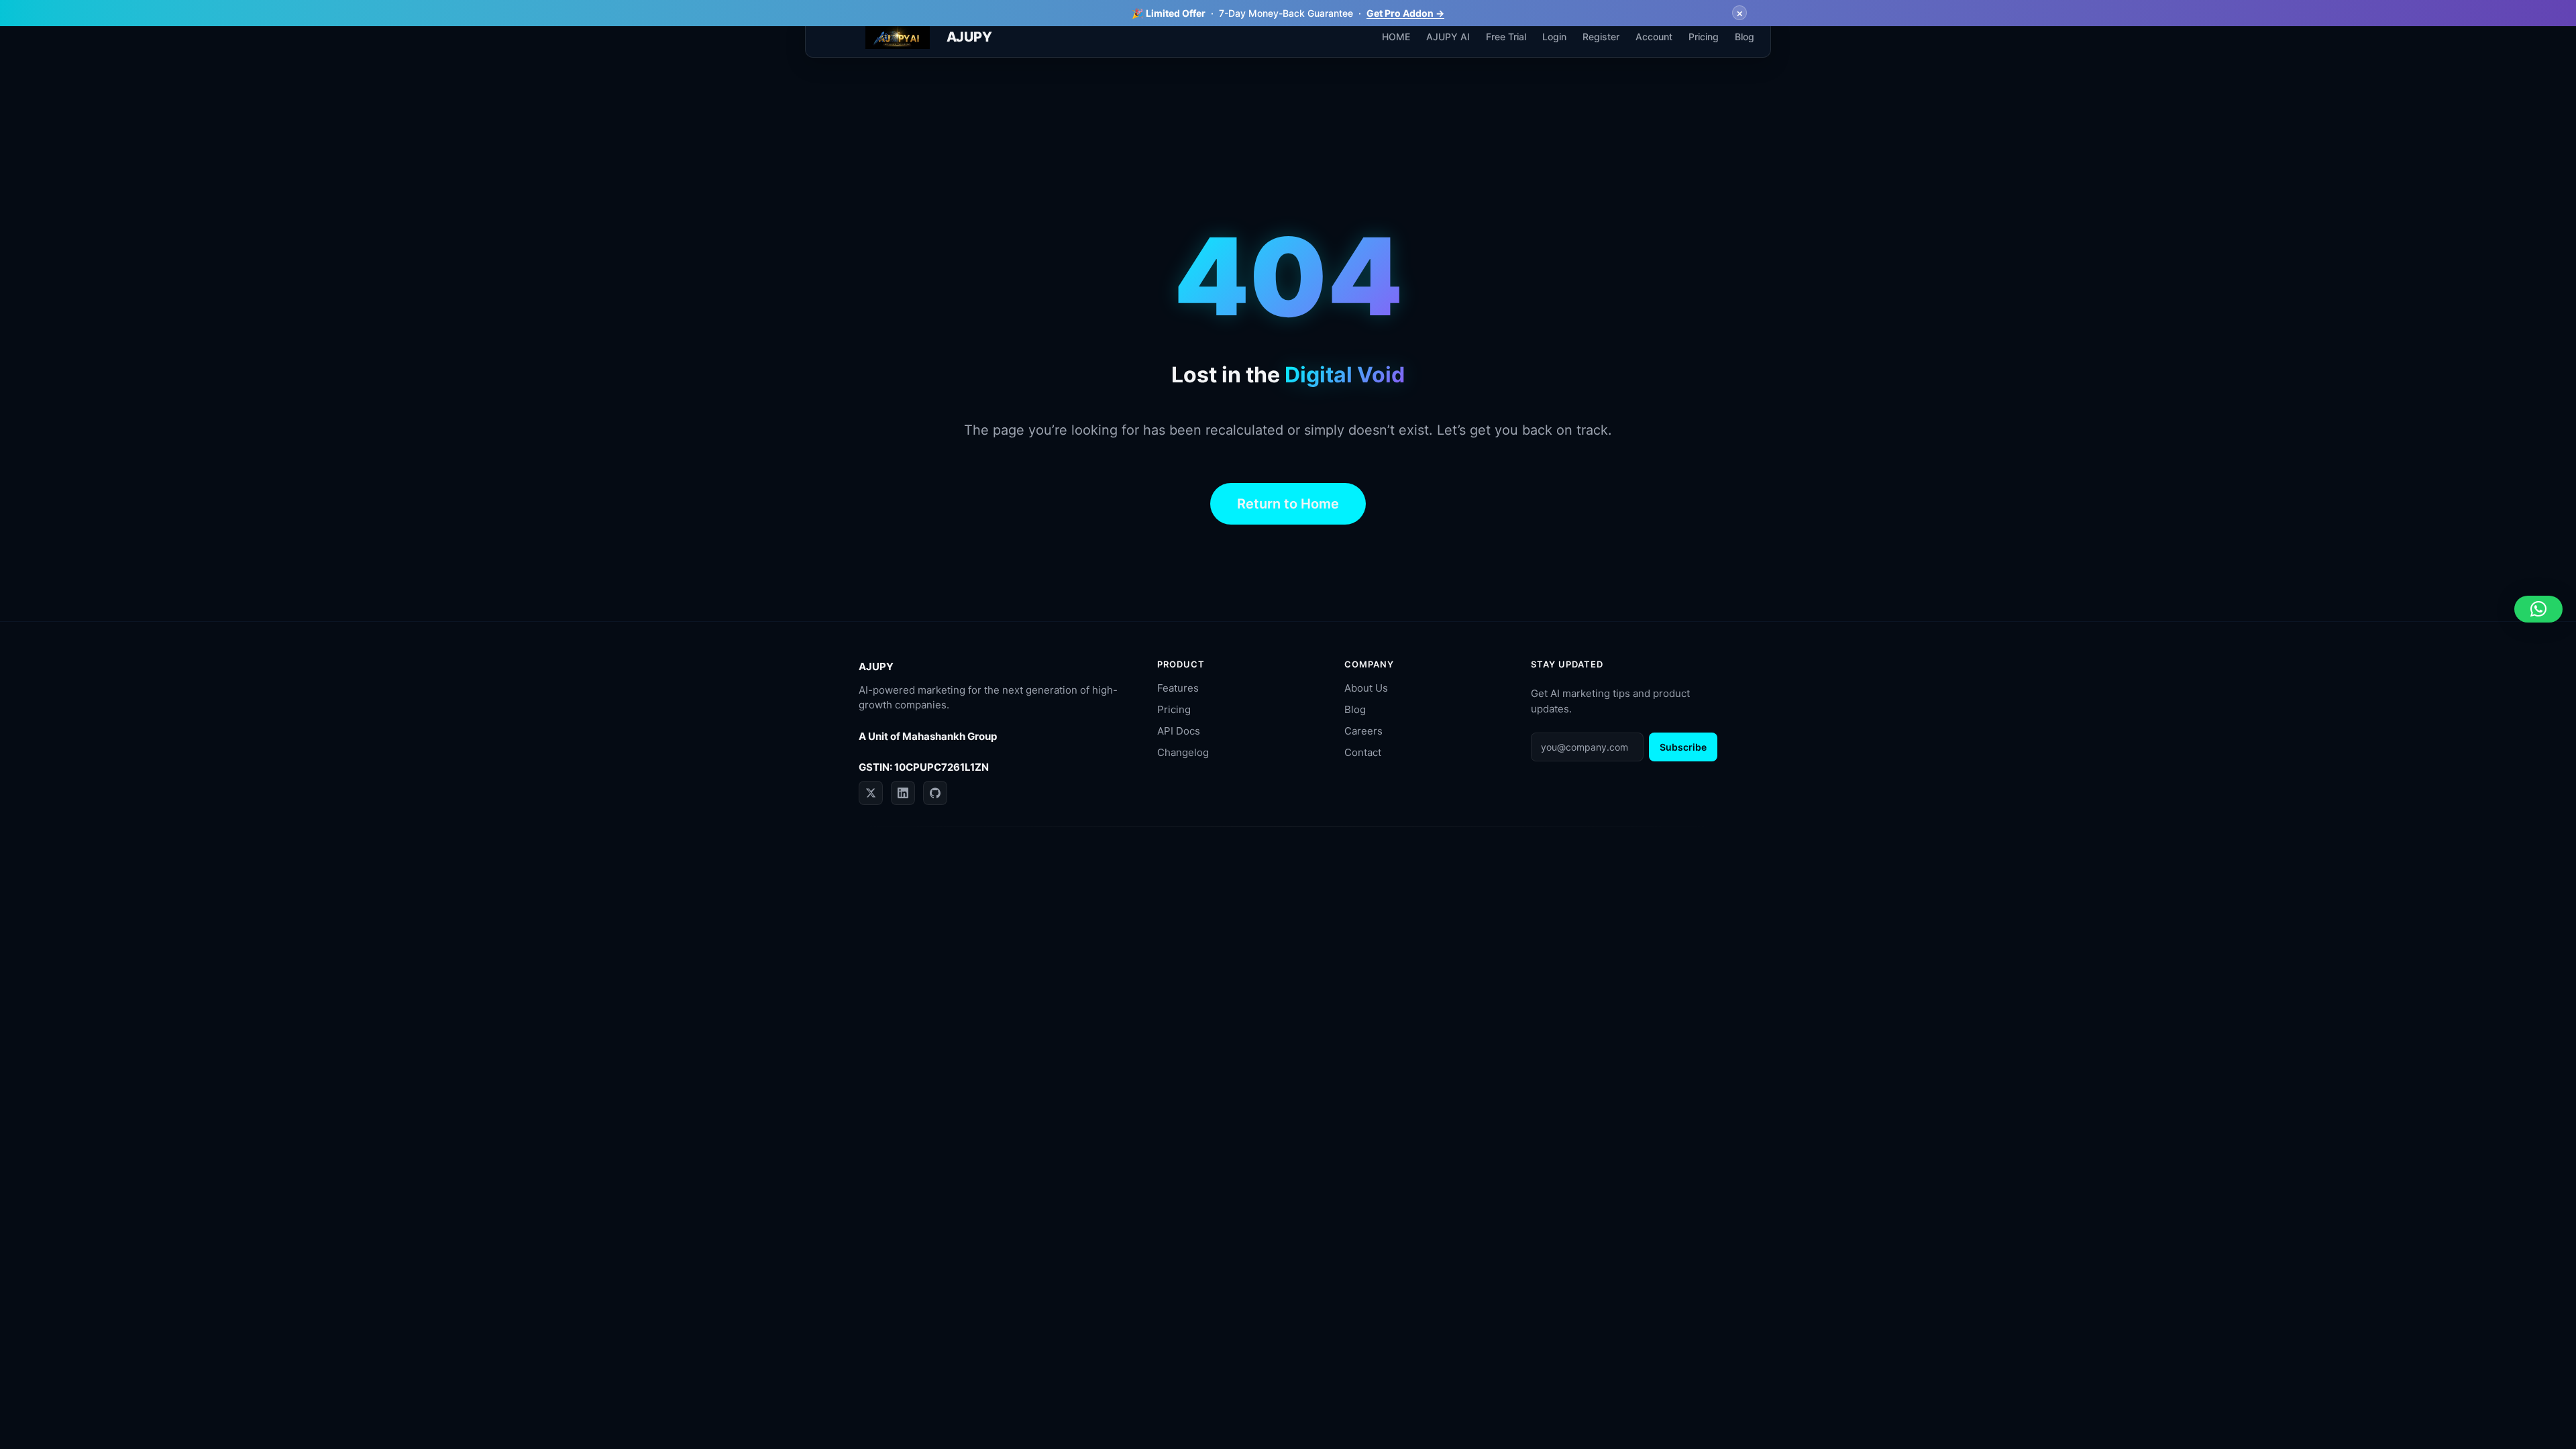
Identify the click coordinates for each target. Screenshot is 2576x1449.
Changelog (1183, 752)
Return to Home (1288, 504)
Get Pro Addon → (1405, 13)
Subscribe (1683, 747)
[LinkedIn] (903, 793)
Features (1178, 688)
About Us (1366, 688)
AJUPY (969, 37)
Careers (1363, 731)
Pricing (1174, 709)
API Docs (1179, 731)
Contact (1363, 752)
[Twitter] (871, 793)
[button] (2538, 609)
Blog (1355, 709)
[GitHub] (935, 793)
